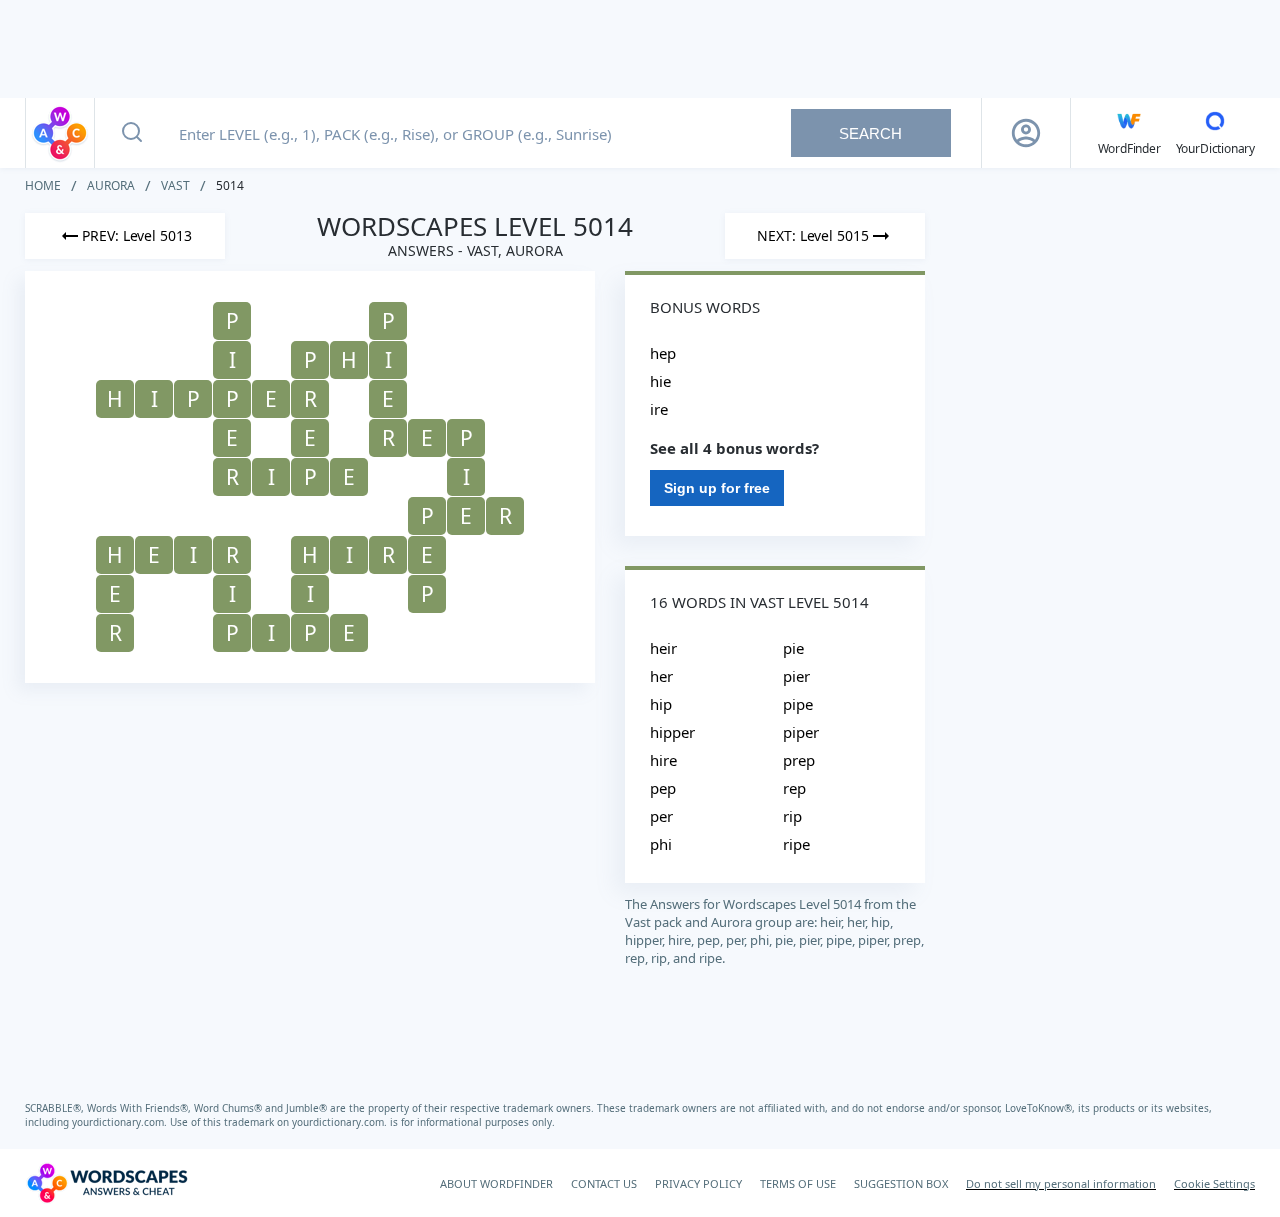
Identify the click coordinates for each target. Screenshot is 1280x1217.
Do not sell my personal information (1061, 1183)
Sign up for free (717, 488)
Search (870, 133)
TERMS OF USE (798, 1183)
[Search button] (132, 133)
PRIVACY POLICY (698, 1183)
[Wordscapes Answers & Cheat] (60, 133)
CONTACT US (604, 1183)
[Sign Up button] (1026, 133)
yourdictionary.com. (121, 1122)
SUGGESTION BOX (901, 1183)
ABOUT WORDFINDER (496, 1183)
